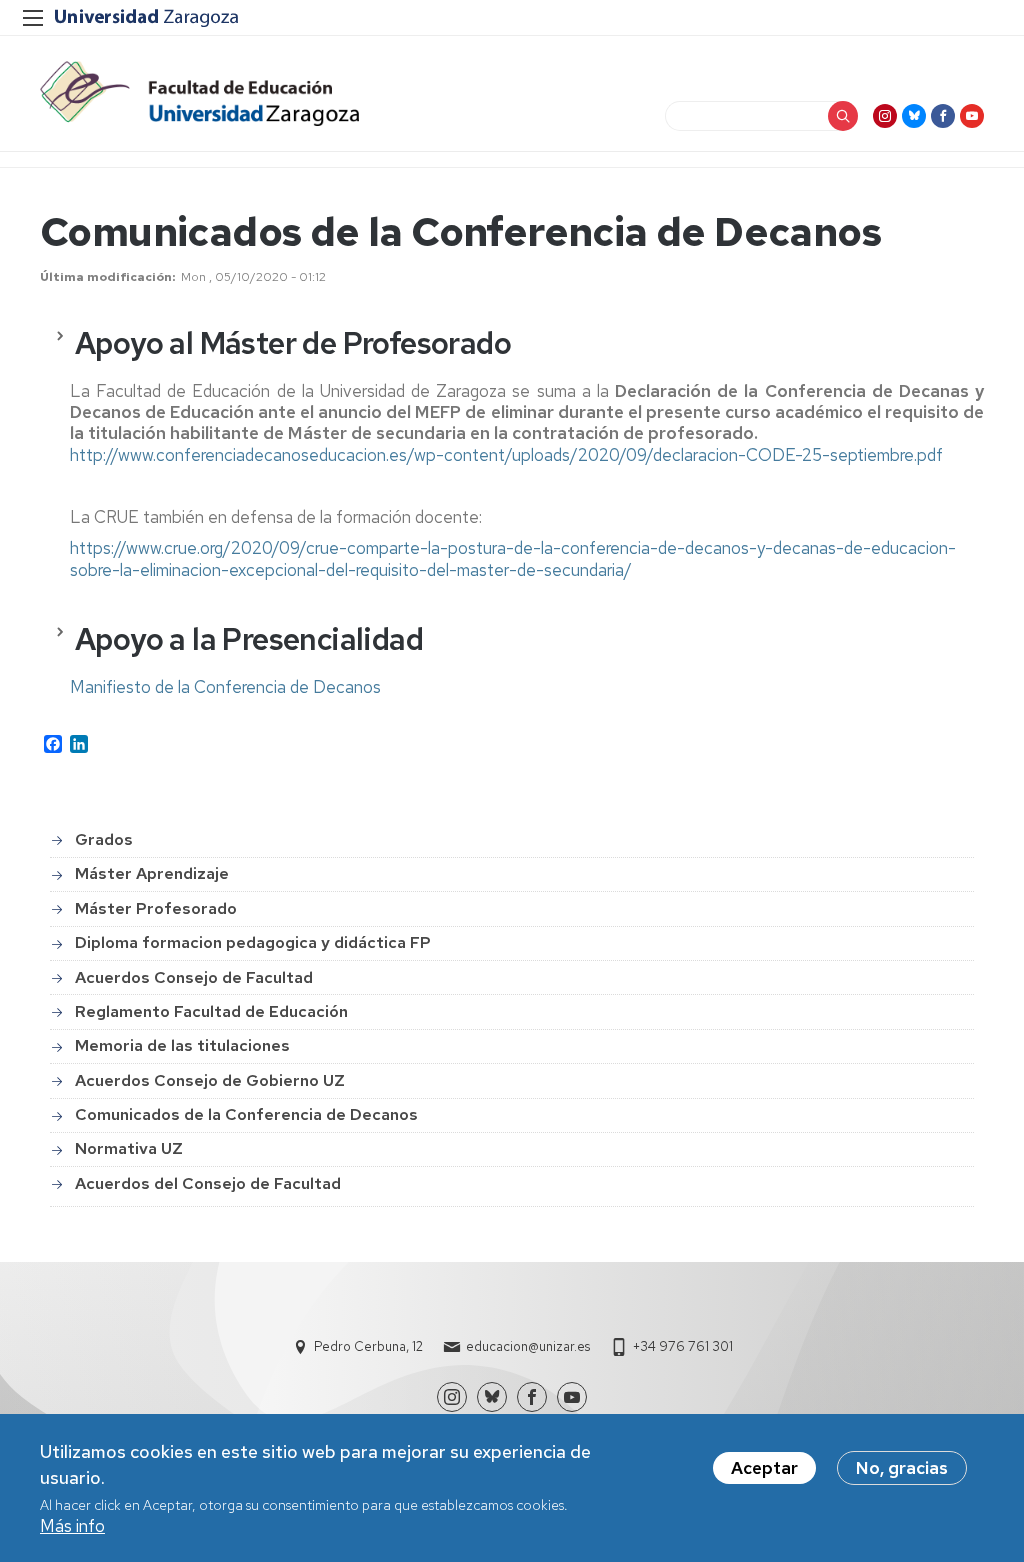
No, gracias (902, 1468)
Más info (72, 1526)
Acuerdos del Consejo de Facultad (208, 1183)
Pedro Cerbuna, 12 (368, 1346)
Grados (104, 839)
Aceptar (764, 1468)
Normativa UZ (129, 1148)
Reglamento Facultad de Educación (211, 1011)
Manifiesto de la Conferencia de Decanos (225, 687)
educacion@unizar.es (528, 1346)
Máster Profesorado (156, 908)
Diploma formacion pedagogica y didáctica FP (253, 942)
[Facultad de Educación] (199, 93)
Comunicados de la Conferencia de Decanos (246, 1114)
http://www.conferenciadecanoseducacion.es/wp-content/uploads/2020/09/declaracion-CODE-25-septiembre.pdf (506, 455)
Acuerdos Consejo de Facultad (194, 977)
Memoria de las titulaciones (182, 1045)
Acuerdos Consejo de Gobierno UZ (210, 1080)
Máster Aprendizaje (152, 873)
